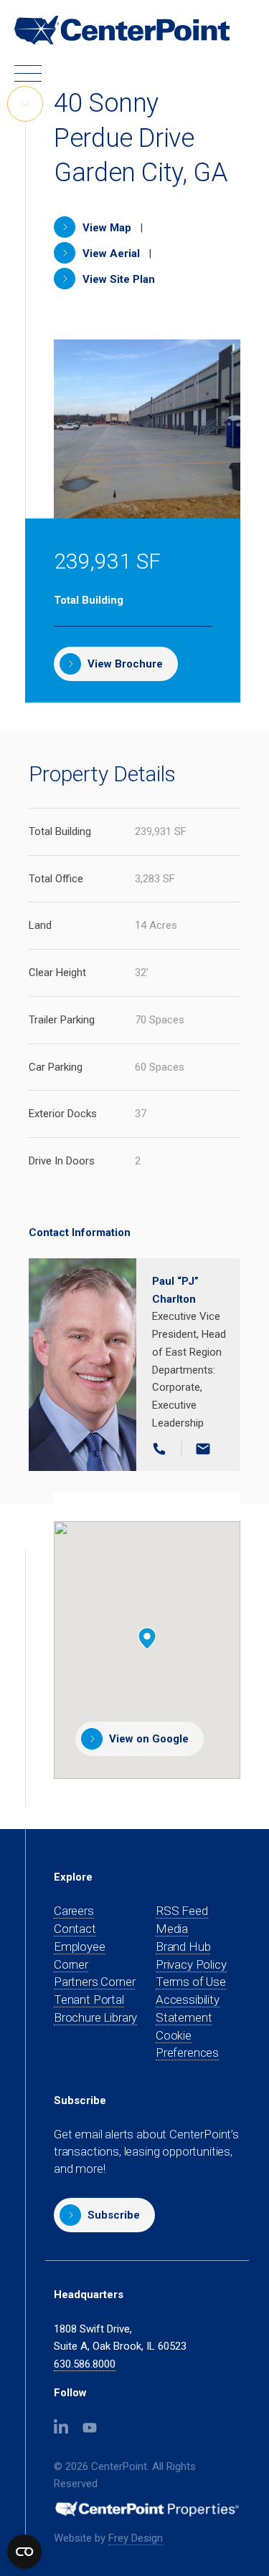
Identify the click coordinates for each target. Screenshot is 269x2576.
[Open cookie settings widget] (24, 2552)
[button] (104, 2215)
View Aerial (110, 254)
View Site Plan (117, 279)
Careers (74, 1911)
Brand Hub (183, 1947)
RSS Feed (182, 1911)
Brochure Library (95, 2017)
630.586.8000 (85, 2364)
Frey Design (136, 2538)
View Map (105, 228)
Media (172, 1929)
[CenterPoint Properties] (122, 30)
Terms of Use (191, 1982)
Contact (75, 1929)
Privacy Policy (191, 1964)
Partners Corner (94, 1982)
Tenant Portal (89, 2000)
